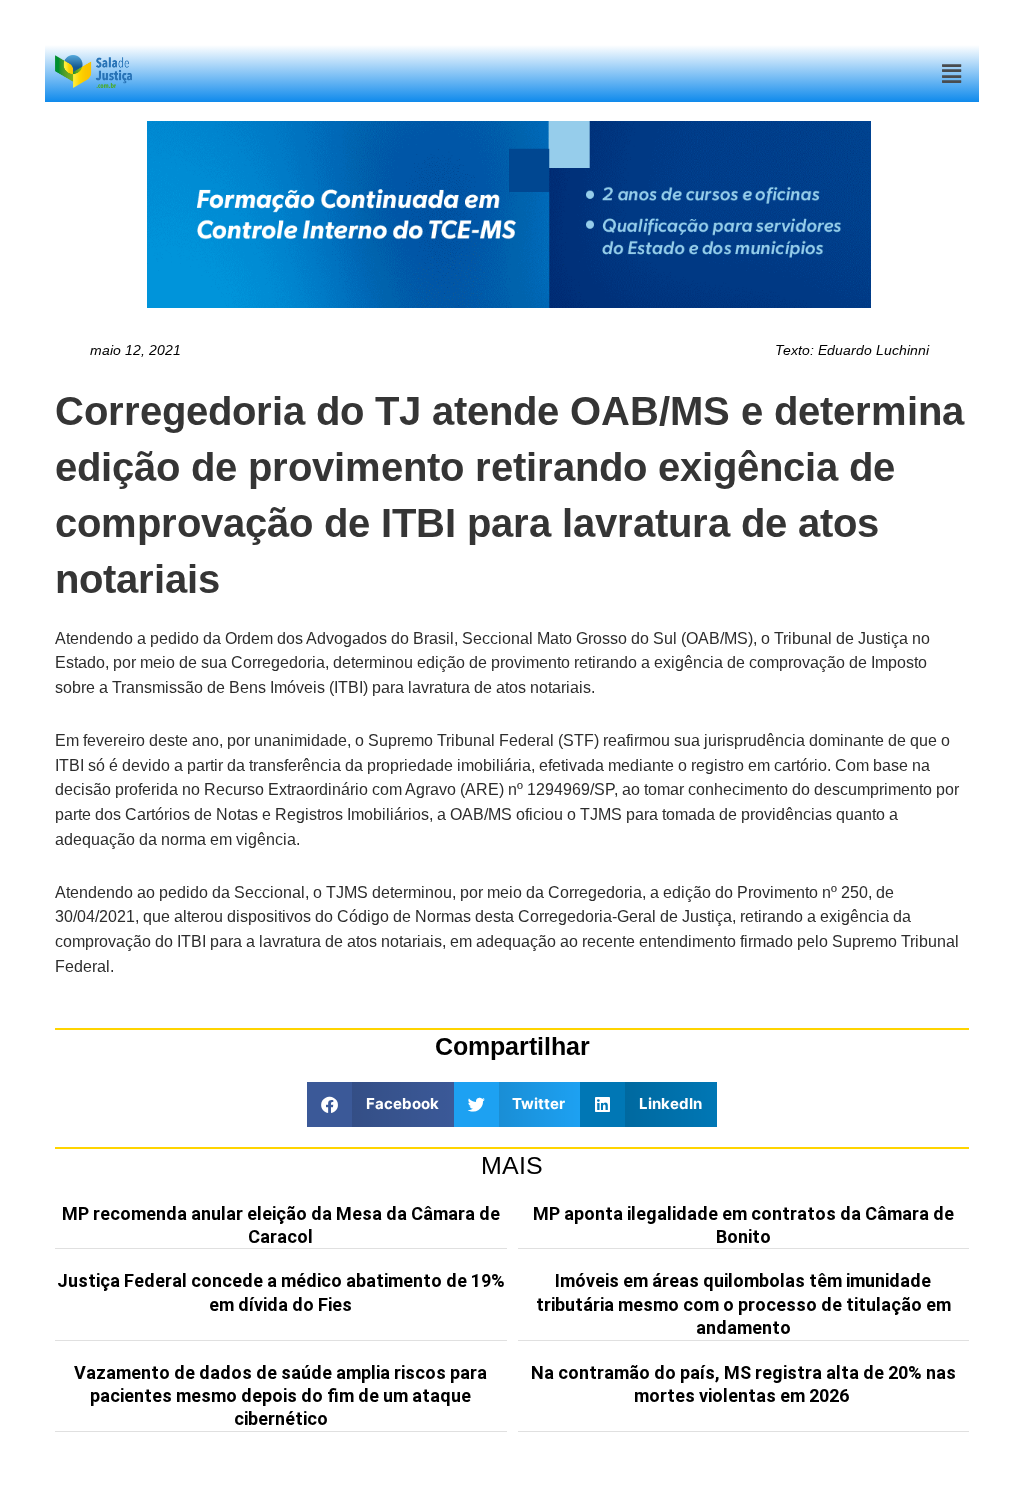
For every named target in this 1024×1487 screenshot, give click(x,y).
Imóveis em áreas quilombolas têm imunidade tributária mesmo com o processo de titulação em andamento (743, 1304)
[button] (952, 73)
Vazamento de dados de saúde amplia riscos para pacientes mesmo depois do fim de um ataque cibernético (280, 1396)
